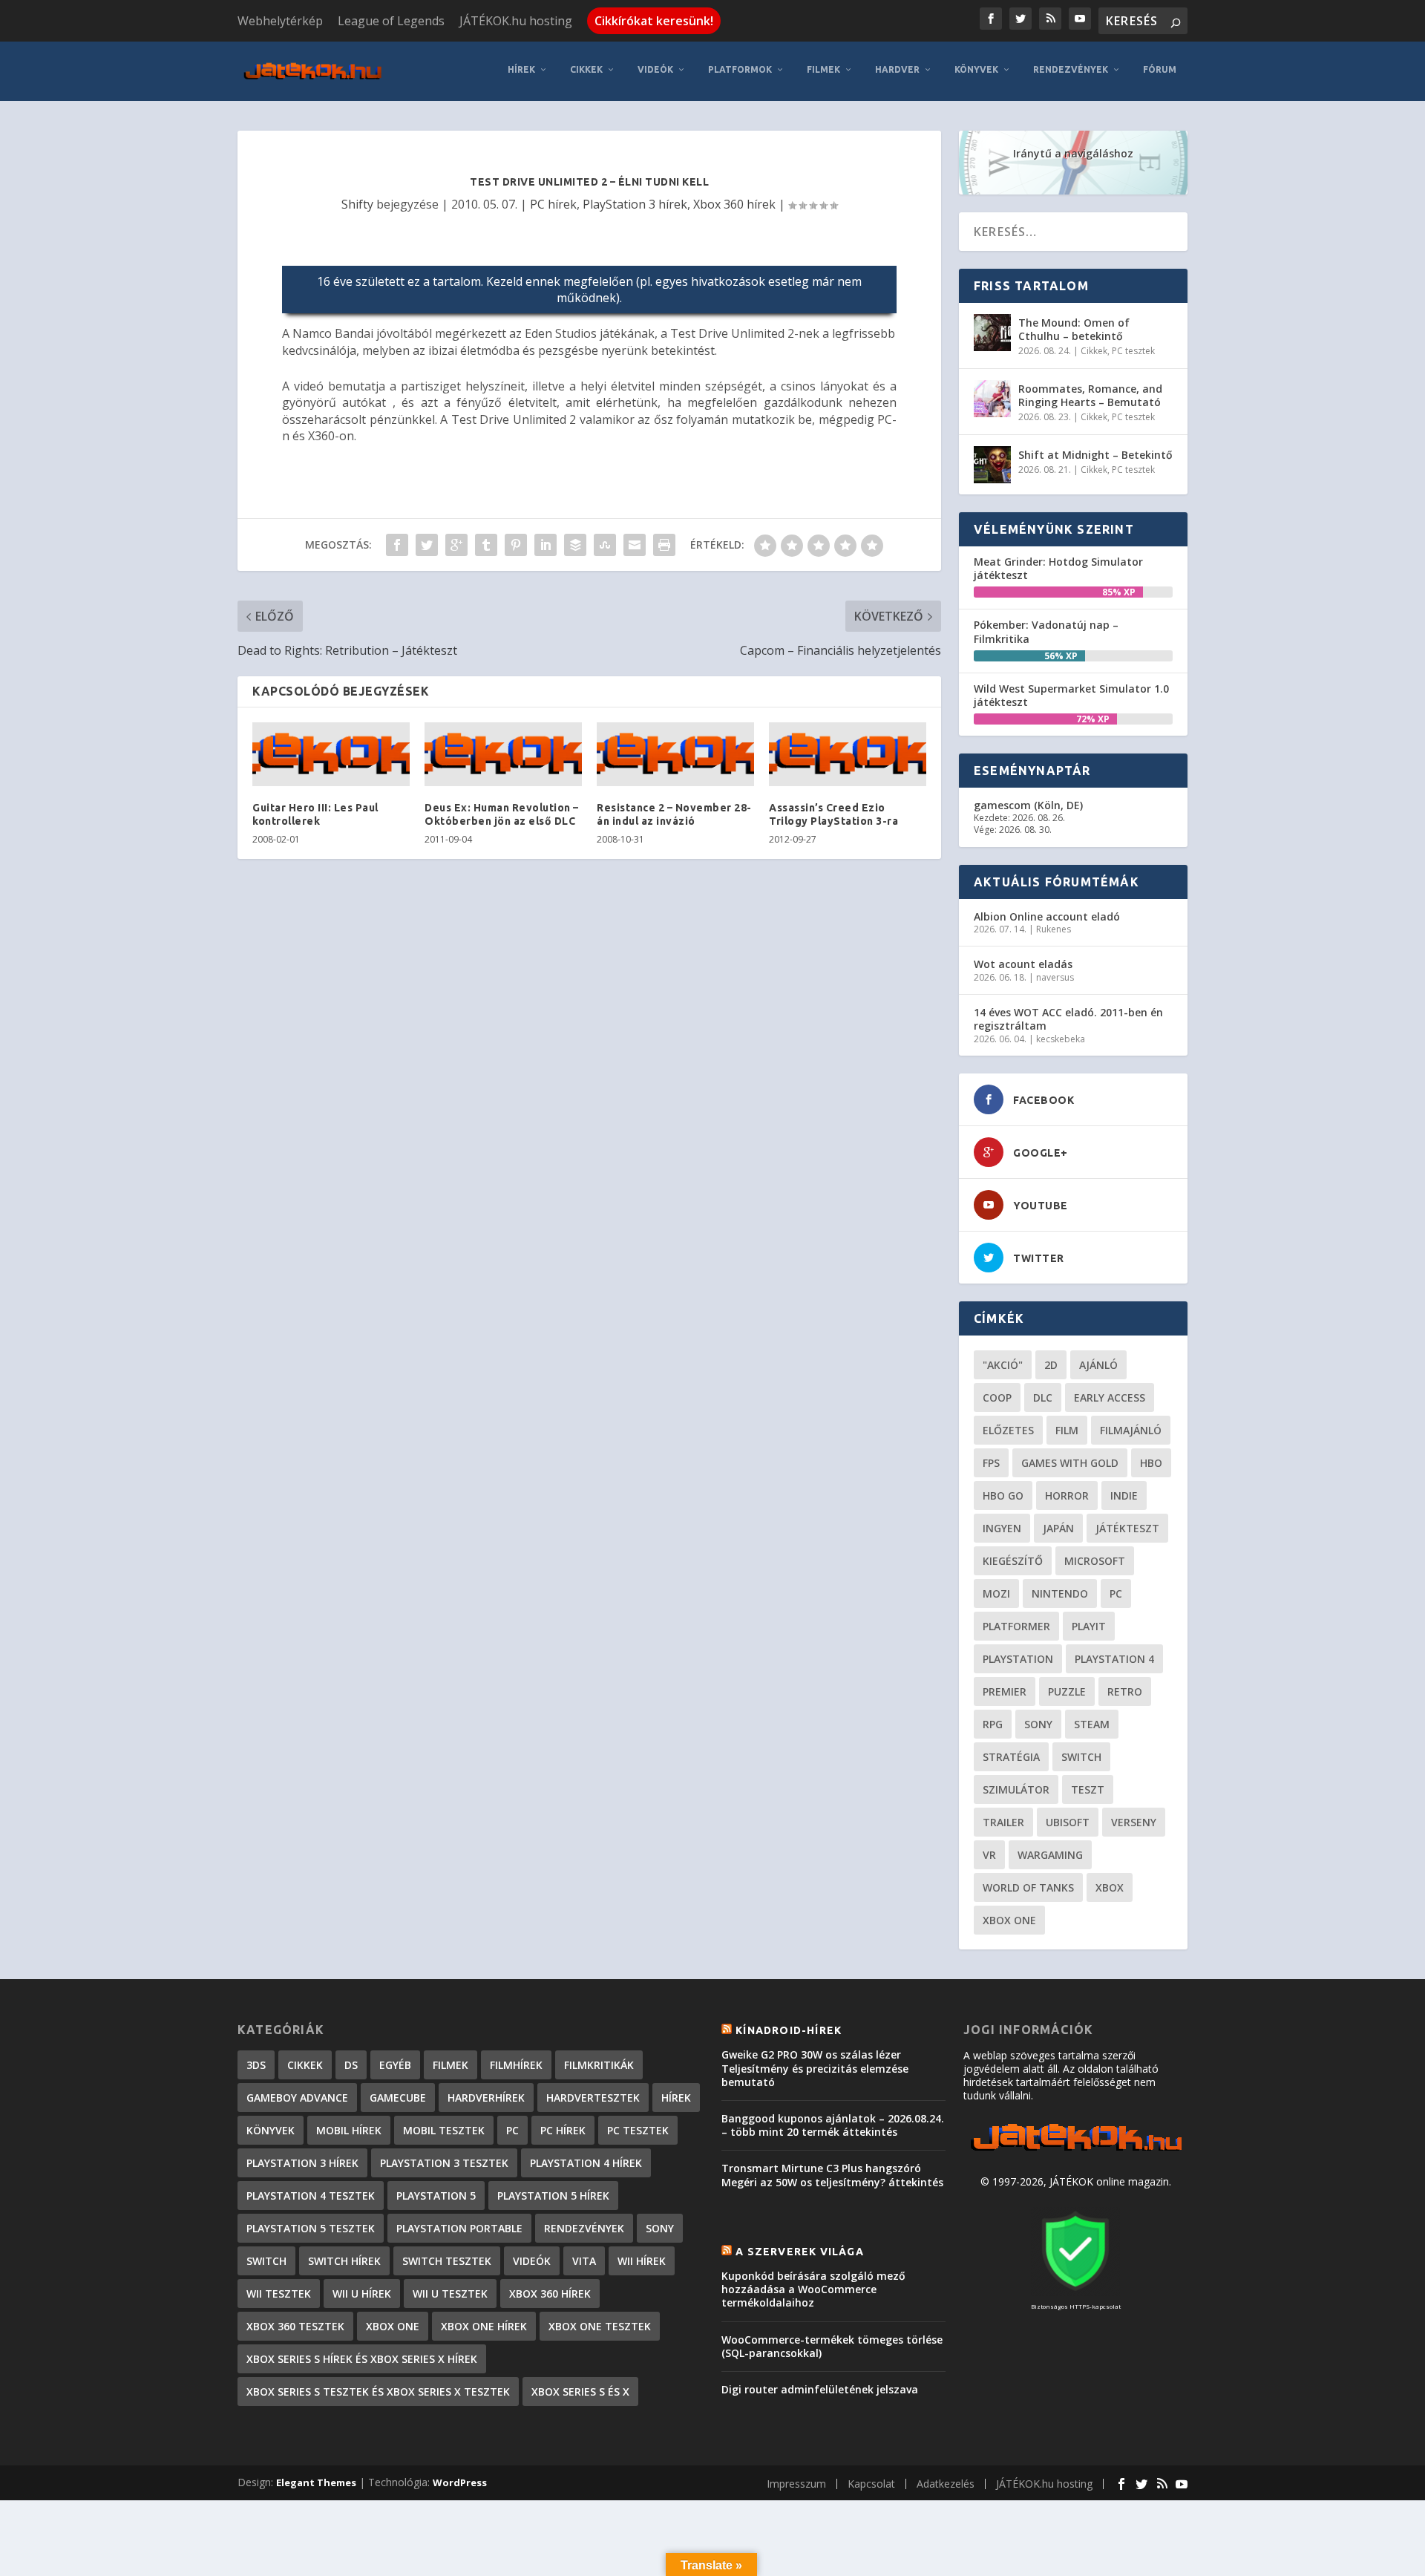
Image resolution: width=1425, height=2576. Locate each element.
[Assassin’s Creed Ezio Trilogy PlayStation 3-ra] (848, 754)
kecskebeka (1061, 1039)
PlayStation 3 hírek (635, 204)
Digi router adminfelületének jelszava (820, 2389)
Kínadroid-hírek (789, 2030)
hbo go (1003, 1495)
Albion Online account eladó (1047, 916)
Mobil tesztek (444, 2130)
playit (1089, 1626)
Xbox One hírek (484, 2326)
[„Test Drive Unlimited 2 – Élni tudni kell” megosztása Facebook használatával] (397, 545)
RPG (993, 1724)
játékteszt (1127, 1528)
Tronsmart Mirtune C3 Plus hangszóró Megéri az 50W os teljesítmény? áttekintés (832, 2175)
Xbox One (1009, 1920)
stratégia (1011, 1757)
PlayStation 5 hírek (553, 2196)
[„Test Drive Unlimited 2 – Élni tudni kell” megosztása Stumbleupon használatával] (605, 545)
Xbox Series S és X (580, 2392)
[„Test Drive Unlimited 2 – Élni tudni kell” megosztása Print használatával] (664, 545)
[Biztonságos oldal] (1075, 2292)
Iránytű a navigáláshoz (1073, 153)
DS (351, 2065)
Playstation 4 (1114, 1659)
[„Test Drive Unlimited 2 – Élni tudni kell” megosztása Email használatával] (635, 545)
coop (997, 1397)
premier (1005, 1691)
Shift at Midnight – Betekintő (1095, 455)
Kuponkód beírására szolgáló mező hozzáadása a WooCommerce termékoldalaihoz (813, 2289)
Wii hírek (642, 2261)
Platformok (740, 69)
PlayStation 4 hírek (586, 2163)
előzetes (1008, 1430)
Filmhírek (516, 2065)
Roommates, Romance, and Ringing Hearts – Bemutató (1090, 395)
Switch (1081, 1757)
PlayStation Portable (459, 2228)
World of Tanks (1028, 1887)
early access (1110, 1397)
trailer (1003, 1822)
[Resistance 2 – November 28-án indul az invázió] (675, 754)
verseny (1134, 1822)
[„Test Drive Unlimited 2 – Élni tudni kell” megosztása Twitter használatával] (427, 545)
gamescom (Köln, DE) (1028, 805)
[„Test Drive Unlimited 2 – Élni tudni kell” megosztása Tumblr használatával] (486, 545)
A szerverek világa (800, 2252)
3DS (256, 2065)
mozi (996, 1593)
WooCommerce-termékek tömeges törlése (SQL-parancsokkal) (832, 2346)
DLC (1043, 1397)
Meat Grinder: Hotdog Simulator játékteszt (1058, 568)
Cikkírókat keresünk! (654, 21)
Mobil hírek (349, 2130)
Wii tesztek (279, 2294)
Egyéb (395, 2065)
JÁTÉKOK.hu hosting (516, 21)
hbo (1151, 1463)
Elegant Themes (316, 2482)
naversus (1055, 977)
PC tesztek (1133, 351)
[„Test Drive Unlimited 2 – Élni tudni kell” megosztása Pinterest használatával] (516, 545)
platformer (1016, 1626)
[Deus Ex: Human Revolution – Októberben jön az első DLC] (503, 754)
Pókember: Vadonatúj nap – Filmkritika (1046, 631)
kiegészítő (1013, 1561)
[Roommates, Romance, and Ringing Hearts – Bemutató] (992, 399)
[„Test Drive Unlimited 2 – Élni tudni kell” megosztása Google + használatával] (456, 545)
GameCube (398, 2098)
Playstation (1018, 1659)
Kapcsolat (871, 2484)
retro (1125, 1691)
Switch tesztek (447, 2261)
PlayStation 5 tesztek (311, 2228)
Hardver (897, 69)
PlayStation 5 (436, 2196)
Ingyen (1002, 1528)
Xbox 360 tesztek (295, 2326)
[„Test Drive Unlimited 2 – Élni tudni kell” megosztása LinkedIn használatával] (546, 545)
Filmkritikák (599, 2065)
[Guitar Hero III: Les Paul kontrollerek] (331, 754)
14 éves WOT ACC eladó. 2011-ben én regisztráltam (1068, 1019)
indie (1124, 1495)
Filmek (823, 69)
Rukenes (1054, 929)
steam (1092, 1724)
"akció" (1003, 1365)
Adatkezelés (946, 2484)
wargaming (1050, 1855)
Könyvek (976, 69)
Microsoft (1095, 1561)
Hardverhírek (486, 2098)
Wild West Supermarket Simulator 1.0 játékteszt (1071, 695)
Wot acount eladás (1023, 964)
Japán (1058, 1528)
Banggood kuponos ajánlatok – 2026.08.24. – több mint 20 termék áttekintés (833, 2125)
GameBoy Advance (297, 2098)
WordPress (460, 2482)
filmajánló (1131, 1430)
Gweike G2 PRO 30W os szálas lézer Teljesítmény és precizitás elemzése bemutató (815, 2068)
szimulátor (1016, 1789)
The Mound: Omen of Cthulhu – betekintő (1074, 329)
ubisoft (1068, 1822)
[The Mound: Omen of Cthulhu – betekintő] (992, 333)
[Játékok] (1076, 2151)
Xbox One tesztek (600, 2326)
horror (1067, 1495)
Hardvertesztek (593, 2098)
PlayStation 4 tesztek (311, 2196)
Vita (584, 2261)
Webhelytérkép (280, 21)
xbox (1110, 1887)
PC (1116, 1593)
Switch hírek (344, 2261)
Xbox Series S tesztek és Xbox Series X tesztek (378, 2392)
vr (989, 1855)
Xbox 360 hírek (734, 204)
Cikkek (586, 69)
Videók (655, 69)
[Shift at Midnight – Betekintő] (992, 465)
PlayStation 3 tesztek (444, 2163)
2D (1051, 1365)
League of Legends (391, 21)
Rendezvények (1071, 69)
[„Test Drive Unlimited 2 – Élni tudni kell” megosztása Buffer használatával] (575, 545)
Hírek (521, 69)
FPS (991, 1463)
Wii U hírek (362, 2294)
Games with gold (1070, 1463)
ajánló (1098, 1365)
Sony (1038, 1724)
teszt (1088, 1789)
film (1067, 1430)
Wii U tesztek (450, 2294)
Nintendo (1060, 1593)
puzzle (1067, 1691)
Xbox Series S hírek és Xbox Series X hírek (362, 2359)
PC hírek (553, 204)
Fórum (1160, 69)
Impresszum (796, 2484)
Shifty (357, 204)
